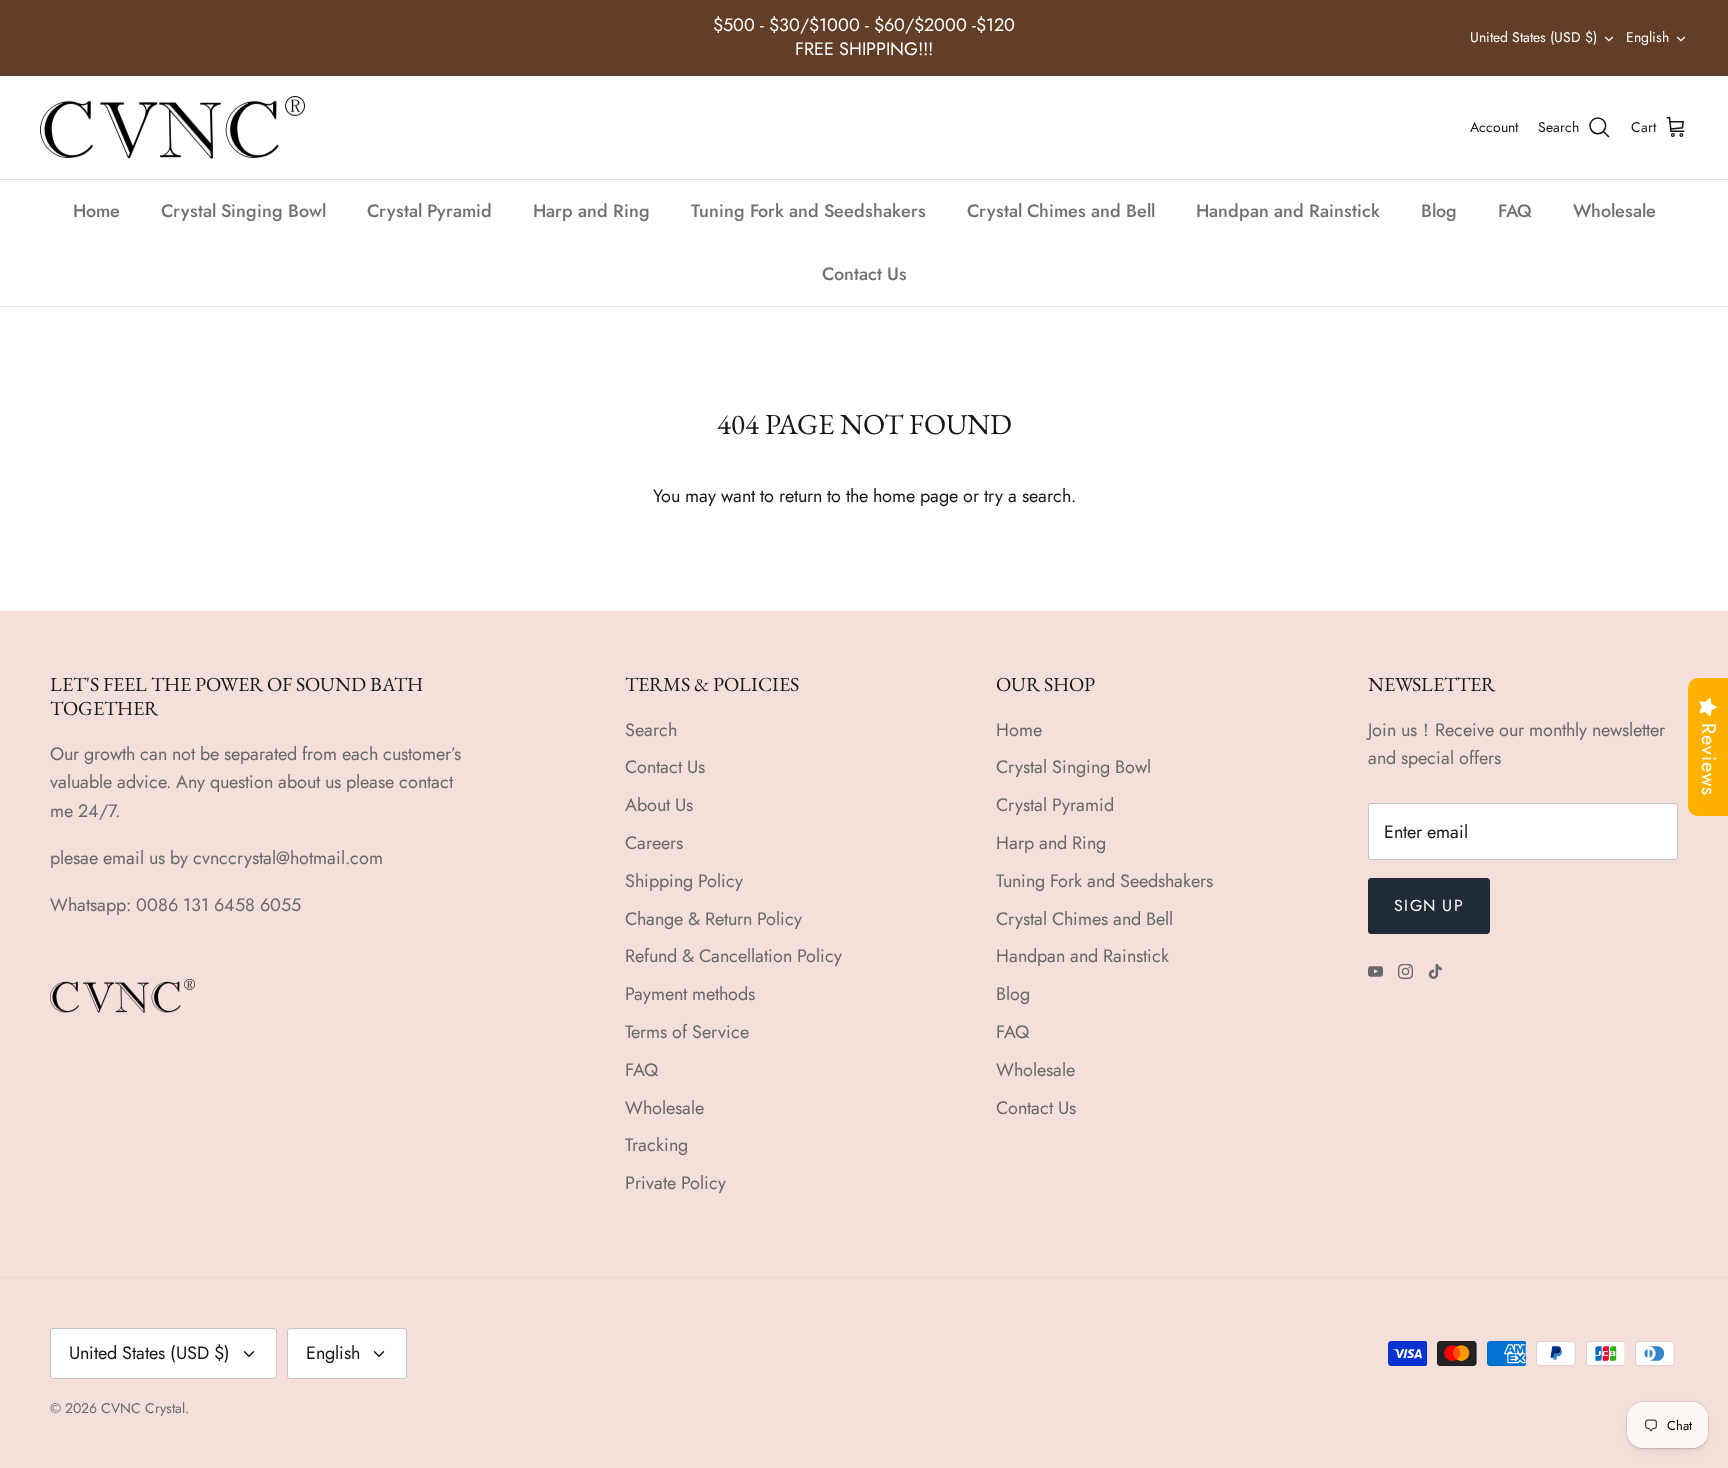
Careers (654, 843)
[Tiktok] (1435, 971)
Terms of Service (687, 1032)
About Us (659, 805)
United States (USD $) (1533, 37)
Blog (1439, 211)
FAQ (1515, 211)
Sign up (1429, 905)
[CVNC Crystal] (172, 128)
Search (651, 730)
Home (96, 211)
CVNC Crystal (143, 1408)
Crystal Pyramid (429, 211)
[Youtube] (1375, 971)
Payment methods (690, 994)
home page (915, 496)
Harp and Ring (591, 211)
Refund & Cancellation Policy (733, 956)
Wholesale (1614, 211)
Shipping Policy (684, 881)
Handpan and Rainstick (1288, 211)
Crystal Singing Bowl (243, 211)
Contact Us (864, 274)
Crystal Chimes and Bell (1061, 211)
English (1647, 37)
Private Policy (675, 1183)
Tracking (656, 1145)
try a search (1027, 496)
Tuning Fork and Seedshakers (808, 211)
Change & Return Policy (713, 919)
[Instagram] (1405, 971)
